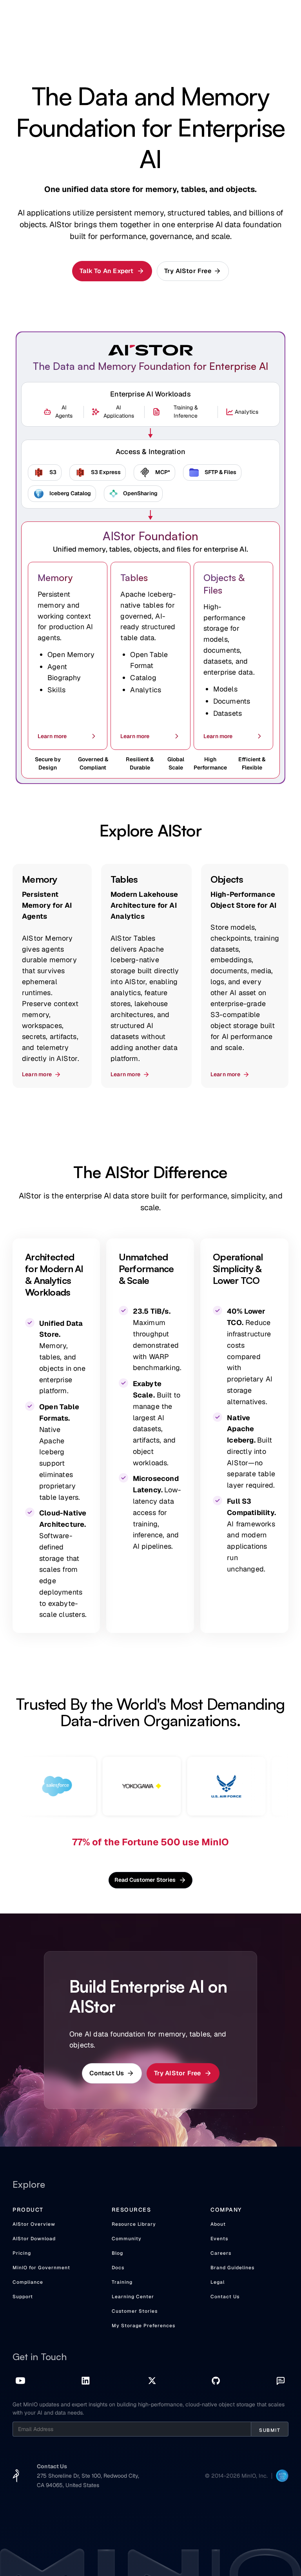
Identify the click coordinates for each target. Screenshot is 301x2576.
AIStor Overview (34, 2224)
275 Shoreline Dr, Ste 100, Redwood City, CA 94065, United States (88, 2480)
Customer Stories (135, 2311)
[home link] (16, 2476)
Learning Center (133, 2297)
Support (23, 2297)
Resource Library (134, 2224)
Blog (117, 2253)
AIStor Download (34, 2239)
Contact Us (225, 2297)
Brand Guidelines (232, 2268)
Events (219, 2239)
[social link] (20, 2381)
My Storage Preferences (143, 2326)
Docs (118, 2268)
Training (122, 2282)
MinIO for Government (41, 2268)
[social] (86, 2381)
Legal (218, 2282)
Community (127, 2239)
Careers (221, 2253)
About (218, 2224)
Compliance (28, 2282)
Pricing (22, 2253)
